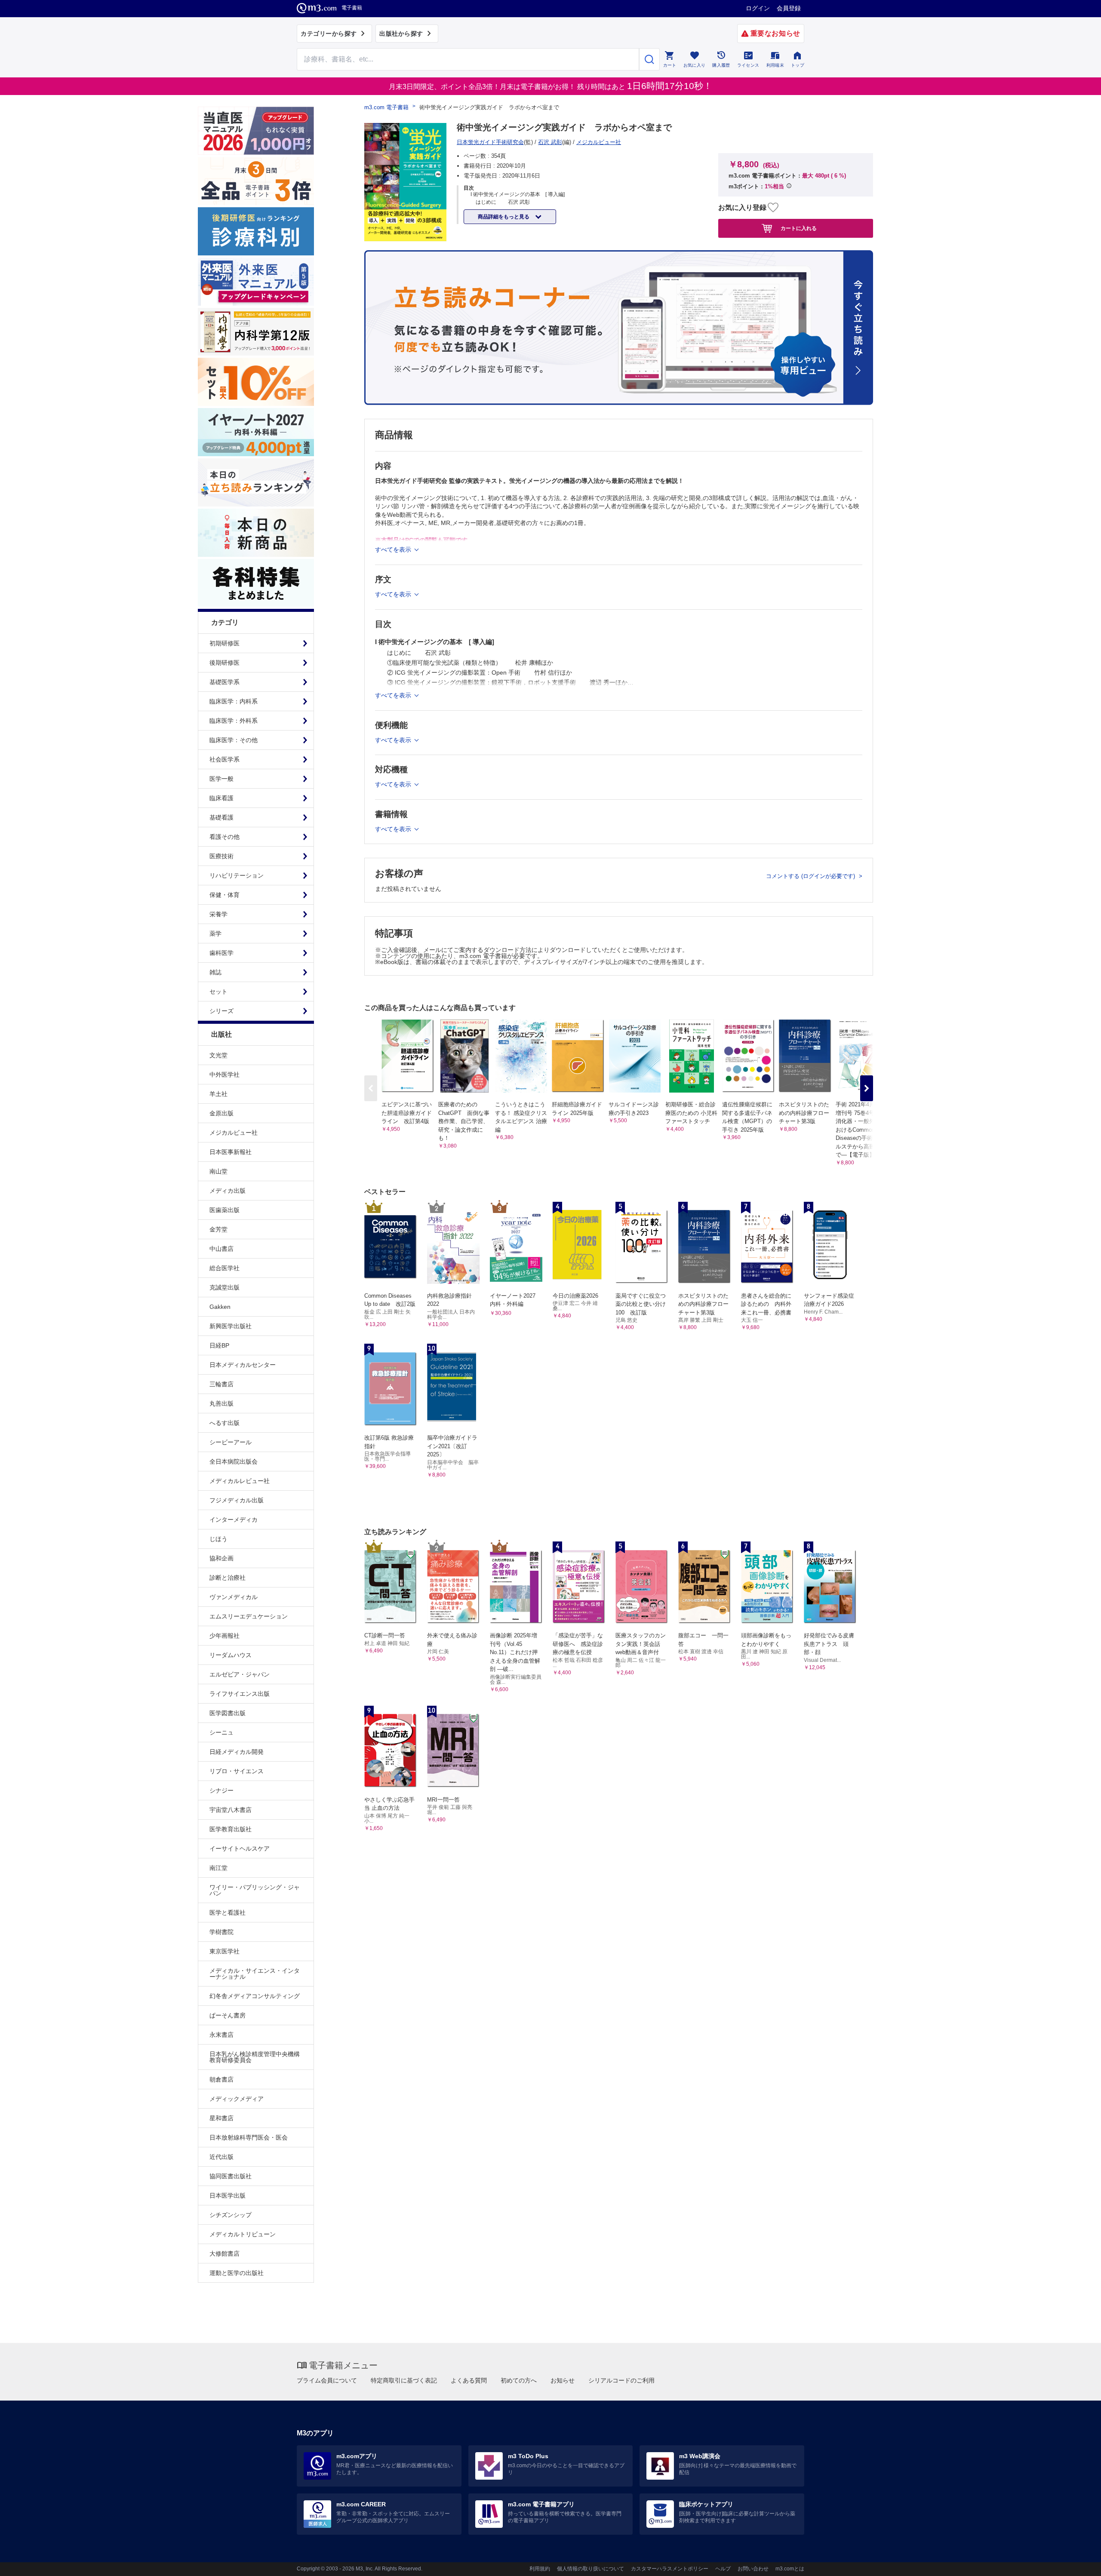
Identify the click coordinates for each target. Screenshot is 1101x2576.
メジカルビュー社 (234, 1133)
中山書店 (221, 1249)
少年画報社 (225, 1636)
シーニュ (221, 1732)
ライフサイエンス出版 (240, 1694)
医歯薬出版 (225, 1210)
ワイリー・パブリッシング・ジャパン (255, 1890)
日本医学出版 (228, 2195)
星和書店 (221, 2118)
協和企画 (221, 1558)
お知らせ (563, 2380)
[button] (867, 1088)
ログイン (758, 8)
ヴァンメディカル (234, 1597)
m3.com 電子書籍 (386, 107)
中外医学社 (225, 1075)
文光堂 (218, 1055)
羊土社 (218, 1094)
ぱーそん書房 (228, 2015)
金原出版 (221, 1113)
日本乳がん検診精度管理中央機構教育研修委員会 (255, 2057)
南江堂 (218, 1868)
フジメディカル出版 (237, 1500)
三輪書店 (221, 1384)
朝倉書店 (221, 2079)
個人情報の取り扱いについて (590, 2569)
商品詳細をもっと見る (504, 217)
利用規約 (540, 2569)
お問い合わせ (753, 2569)
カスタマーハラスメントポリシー (670, 2569)
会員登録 (789, 8)
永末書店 (221, 2035)
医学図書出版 (228, 1713)
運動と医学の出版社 (237, 2273)
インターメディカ (234, 1520)
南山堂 (218, 1171)
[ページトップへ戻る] (1077, 2562)
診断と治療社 (228, 1578)
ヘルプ (723, 2569)
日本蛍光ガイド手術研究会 (490, 142)
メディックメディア (237, 2099)
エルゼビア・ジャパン (240, 1674)
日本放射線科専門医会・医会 (249, 2137)
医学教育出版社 (231, 1829)
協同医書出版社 (231, 2176)
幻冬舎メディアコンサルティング (255, 1996)
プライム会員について (327, 2380)
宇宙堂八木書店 (231, 1810)
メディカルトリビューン (243, 2234)
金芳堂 (218, 1229)
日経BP (219, 1345)
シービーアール (231, 1442)
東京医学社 (225, 1951)
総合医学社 (225, 1268)
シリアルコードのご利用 (621, 2380)
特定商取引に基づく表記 (404, 2380)
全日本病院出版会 (234, 1461)
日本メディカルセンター (243, 1365)
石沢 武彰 (550, 142)
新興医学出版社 (231, 1326)
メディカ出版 (228, 1191)
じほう (218, 1539)
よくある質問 (469, 2380)
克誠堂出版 (225, 1287)
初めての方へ (519, 2380)
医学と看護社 (228, 1913)
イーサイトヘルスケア (240, 1848)
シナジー (221, 1790)
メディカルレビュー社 (240, 1481)
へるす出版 (225, 1423)
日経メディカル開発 (237, 1752)
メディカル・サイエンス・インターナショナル (255, 1974)
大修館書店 (225, 2254)
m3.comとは (790, 2569)
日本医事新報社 (231, 1152)
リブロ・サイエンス (237, 1771)
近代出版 (221, 2157)
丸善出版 (221, 1403)
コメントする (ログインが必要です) (811, 876)
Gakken (220, 1307)
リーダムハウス (231, 1655)
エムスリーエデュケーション (249, 1616)
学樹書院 (221, 1932)
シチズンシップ (231, 2215)
